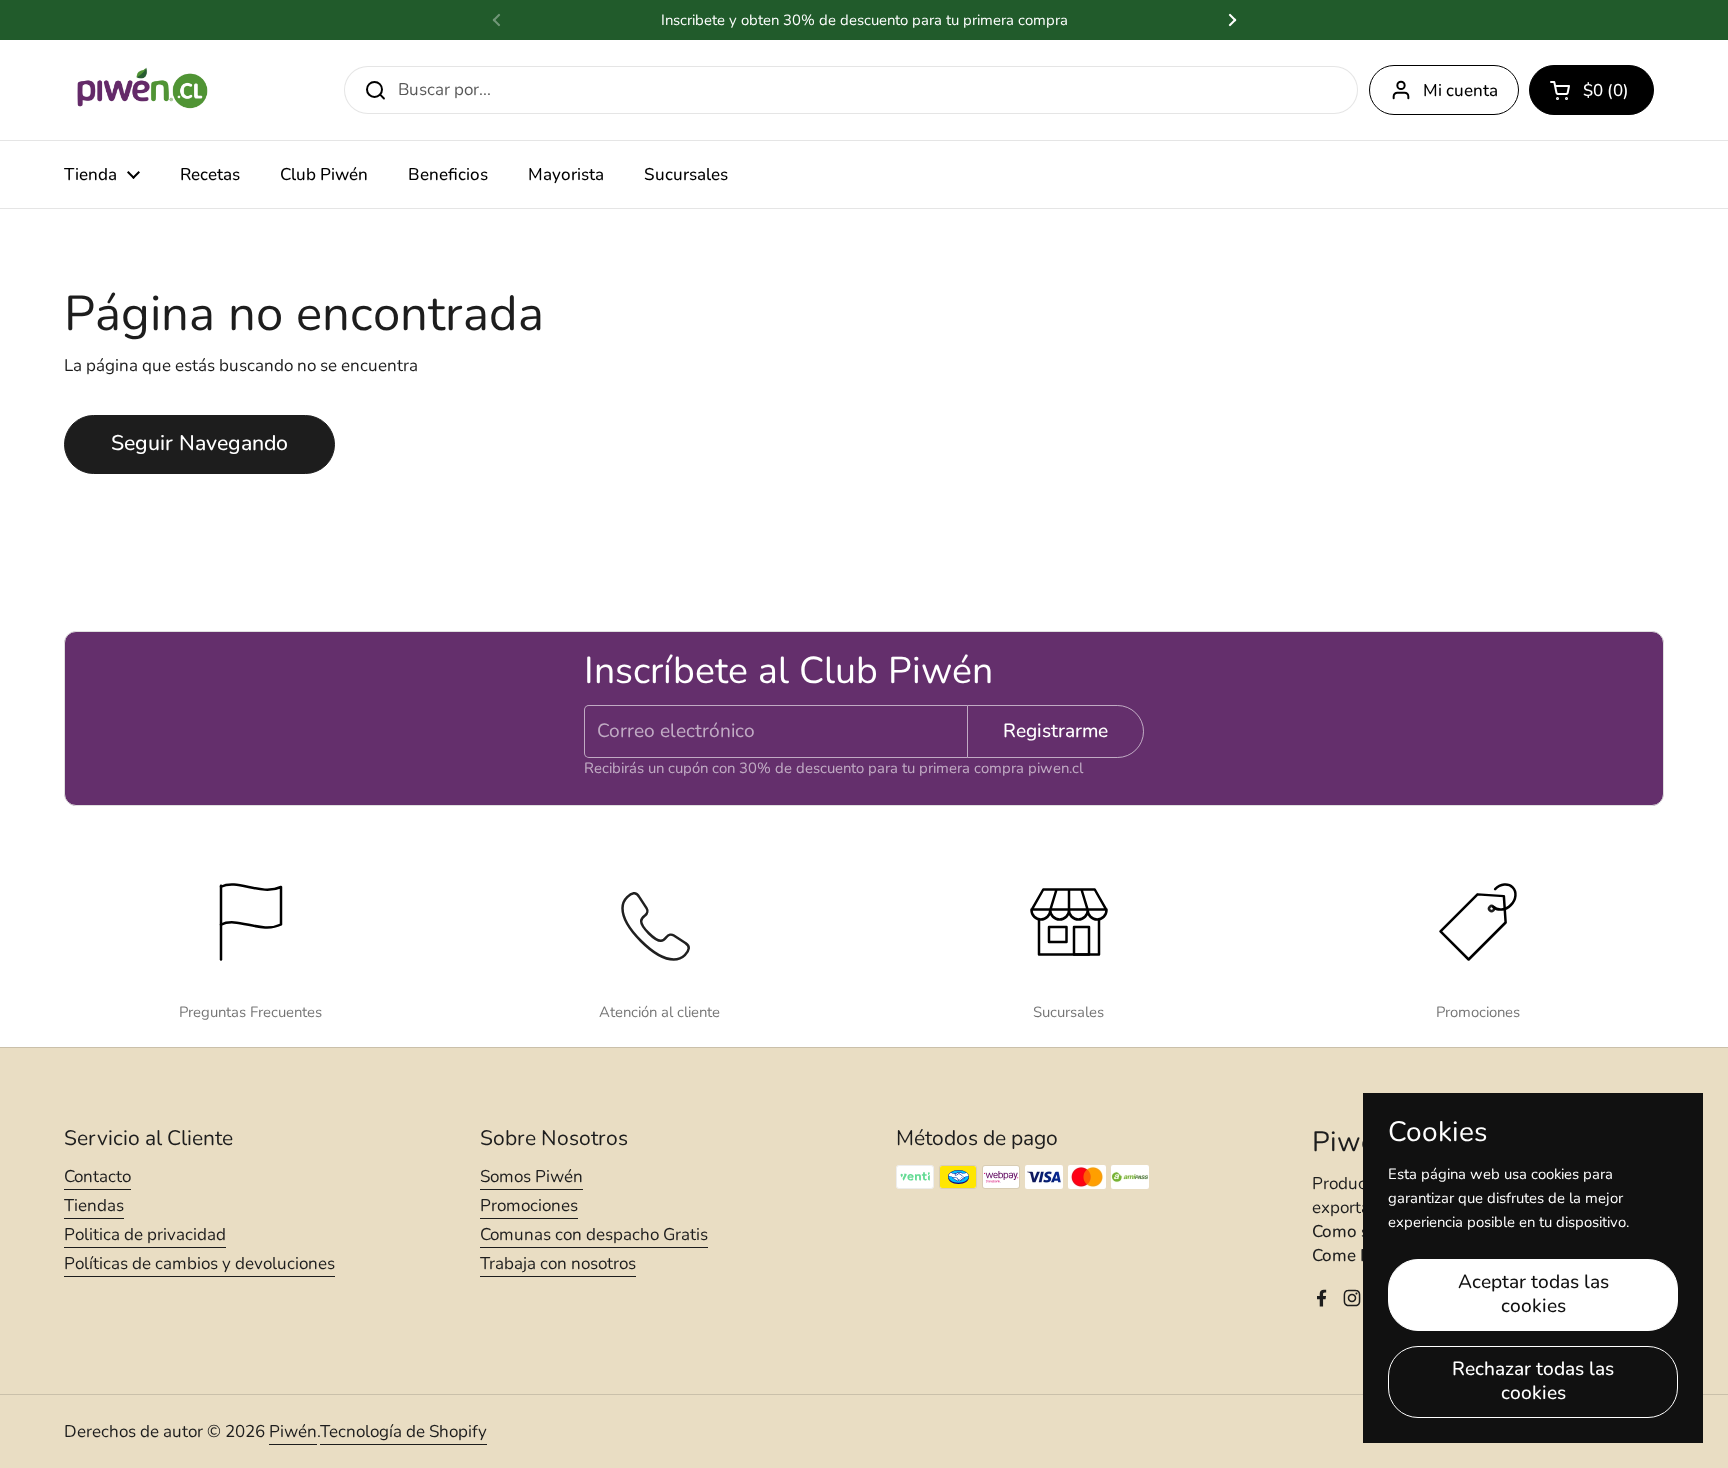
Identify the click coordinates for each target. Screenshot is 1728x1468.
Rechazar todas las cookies (1533, 1381)
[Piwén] (143, 90)
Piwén (293, 1431)
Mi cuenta (1460, 90)
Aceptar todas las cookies (1533, 1294)
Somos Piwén (531, 1176)
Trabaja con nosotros (558, 1263)
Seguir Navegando (199, 443)
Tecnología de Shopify (403, 1431)
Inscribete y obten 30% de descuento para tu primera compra (864, 20)
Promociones (529, 1205)
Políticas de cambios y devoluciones (199, 1263)
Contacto (97, 1176)
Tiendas (94, 1205)
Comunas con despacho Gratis (594, 1234)
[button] (1591, 90)
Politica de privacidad (145, 1234)
